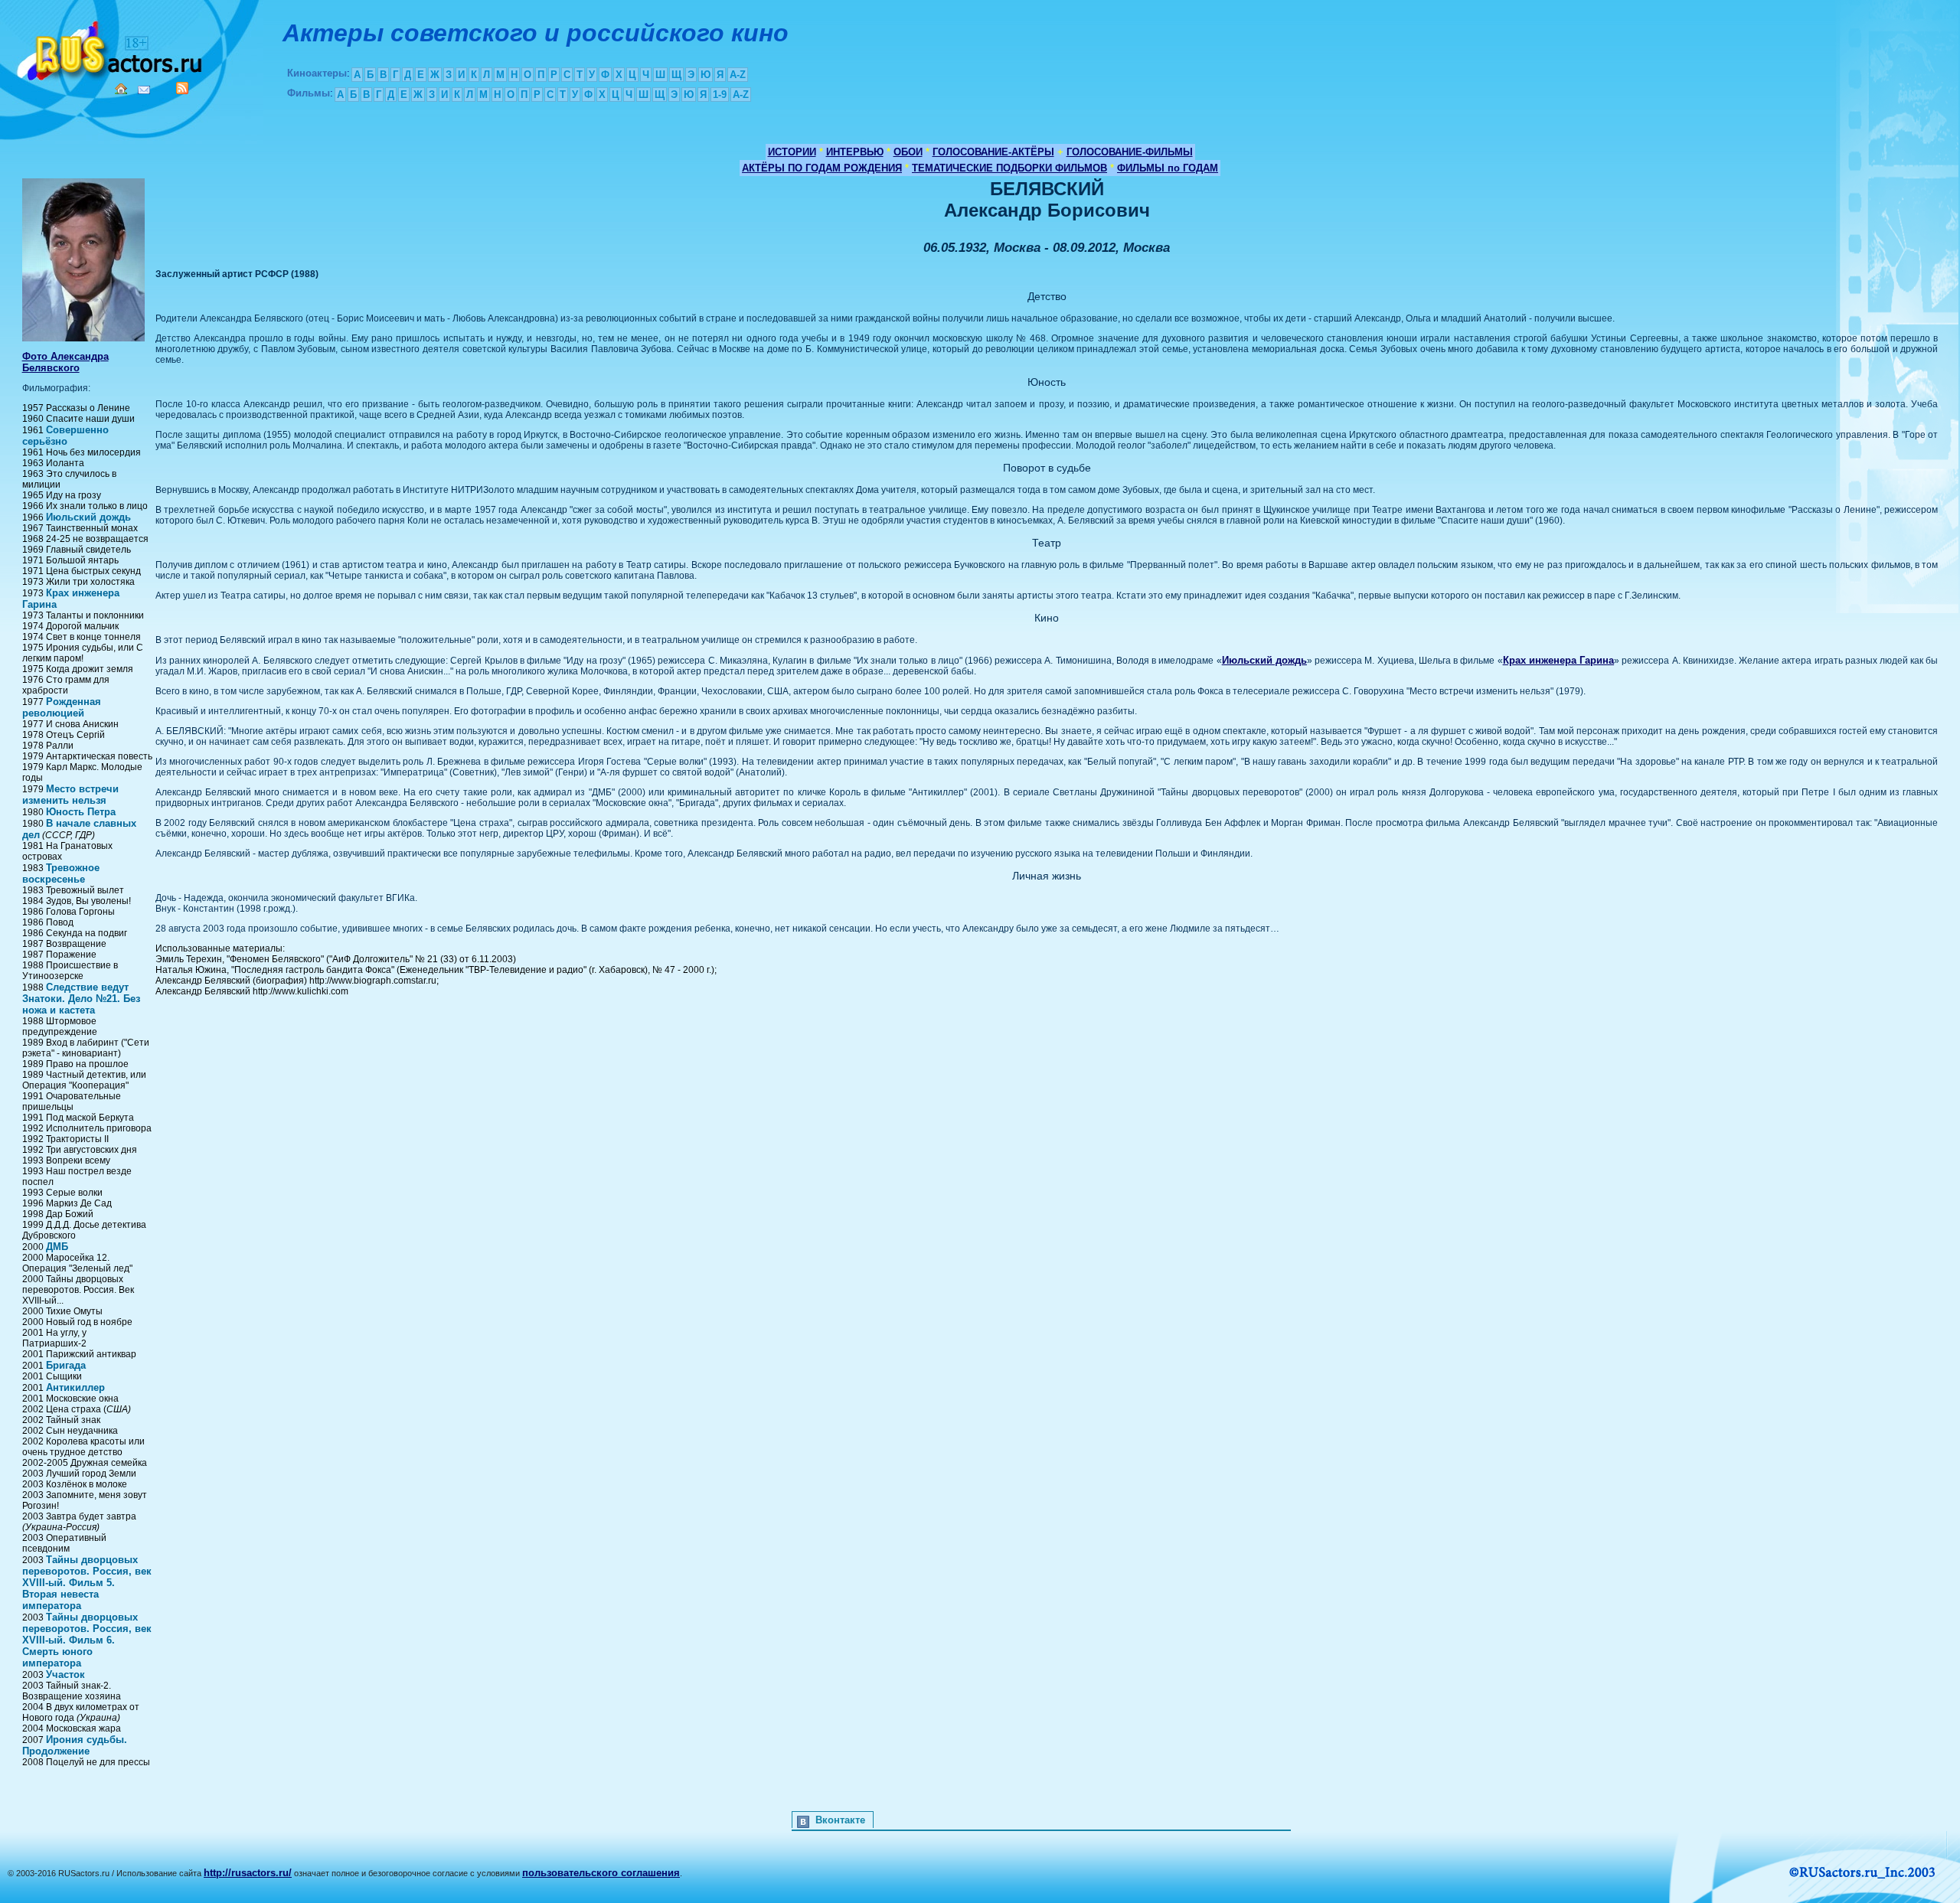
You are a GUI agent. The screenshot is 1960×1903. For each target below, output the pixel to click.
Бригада (66, 1365)
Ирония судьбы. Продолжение (75, 1745)
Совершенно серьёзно (65, 436)
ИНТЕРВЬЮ (855, 152)
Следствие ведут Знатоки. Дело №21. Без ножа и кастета (81, 999)
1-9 (720, 95)
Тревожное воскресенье (61, 873)
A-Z (738, 75)
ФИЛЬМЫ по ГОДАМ (1168, 168)
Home (121, 89)
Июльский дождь (88, 517)
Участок (65, 1675)
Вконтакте (840, 1820)
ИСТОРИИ (792, 152)
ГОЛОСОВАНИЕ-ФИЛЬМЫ (1130, 152)
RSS (182, 88)
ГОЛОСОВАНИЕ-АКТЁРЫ (993, 152)
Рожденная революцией (62, 707)
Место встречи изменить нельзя (70, 795)
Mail (144, 90)
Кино (111, 48)
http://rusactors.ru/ (248, 1873)
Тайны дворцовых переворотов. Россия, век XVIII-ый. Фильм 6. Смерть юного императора (87, 1640)
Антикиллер (75, 1387)
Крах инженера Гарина (1558, 660)
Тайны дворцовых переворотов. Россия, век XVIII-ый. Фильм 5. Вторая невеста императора (87, 1583)
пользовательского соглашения (601, 1873)
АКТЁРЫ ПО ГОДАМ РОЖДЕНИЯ (822, 168)
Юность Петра (81, 812)
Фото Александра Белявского (65, 362)
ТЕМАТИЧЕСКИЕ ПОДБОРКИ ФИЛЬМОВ (1009, 168)
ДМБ (57, 1247)
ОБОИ (908, 152)
